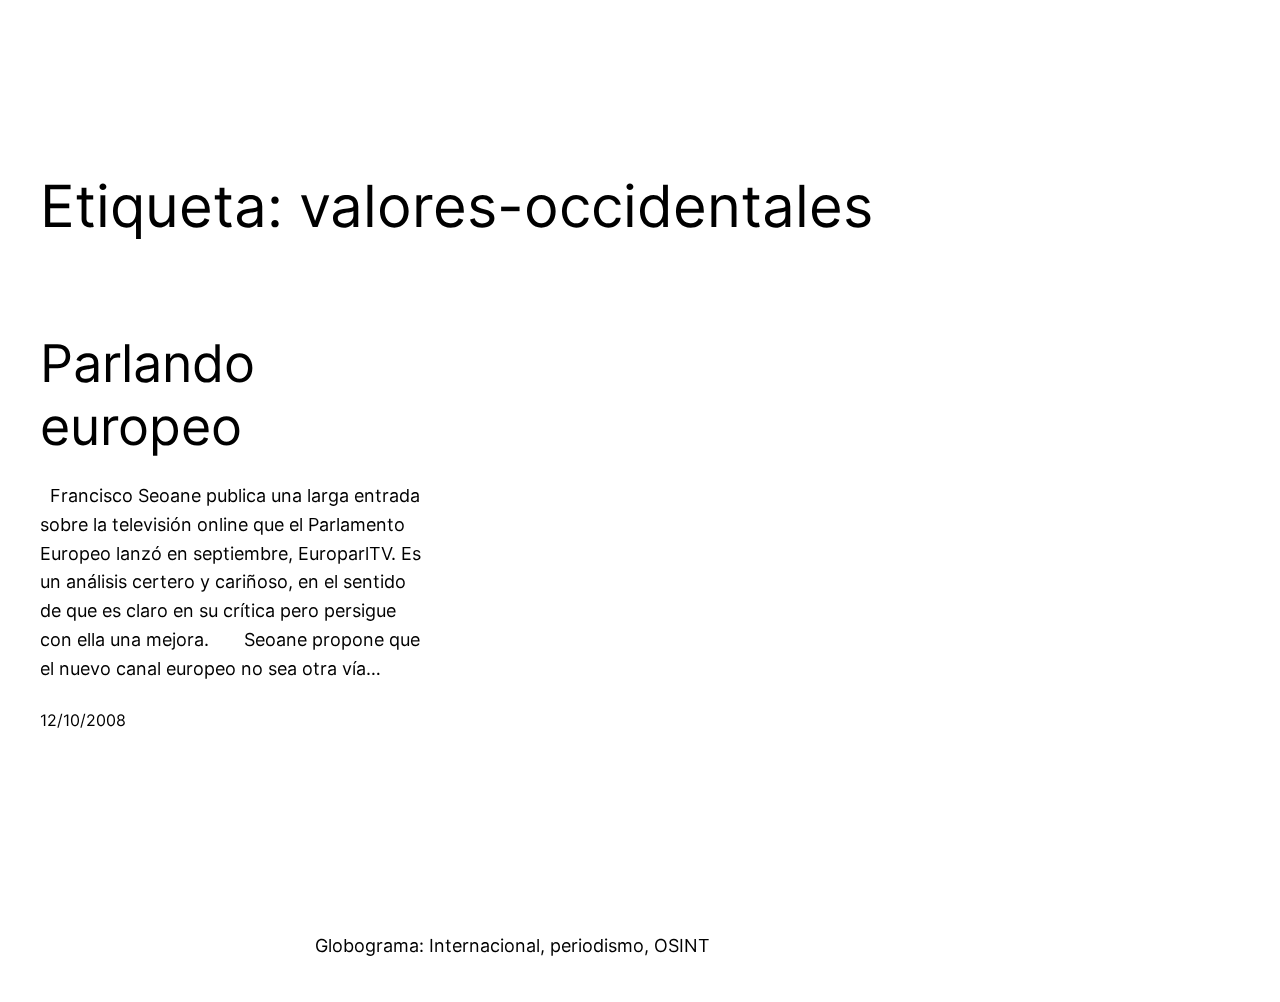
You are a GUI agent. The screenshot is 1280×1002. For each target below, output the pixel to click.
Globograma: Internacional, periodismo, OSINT (512, 945)
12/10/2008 (83, 720)
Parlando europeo (147, 395)
